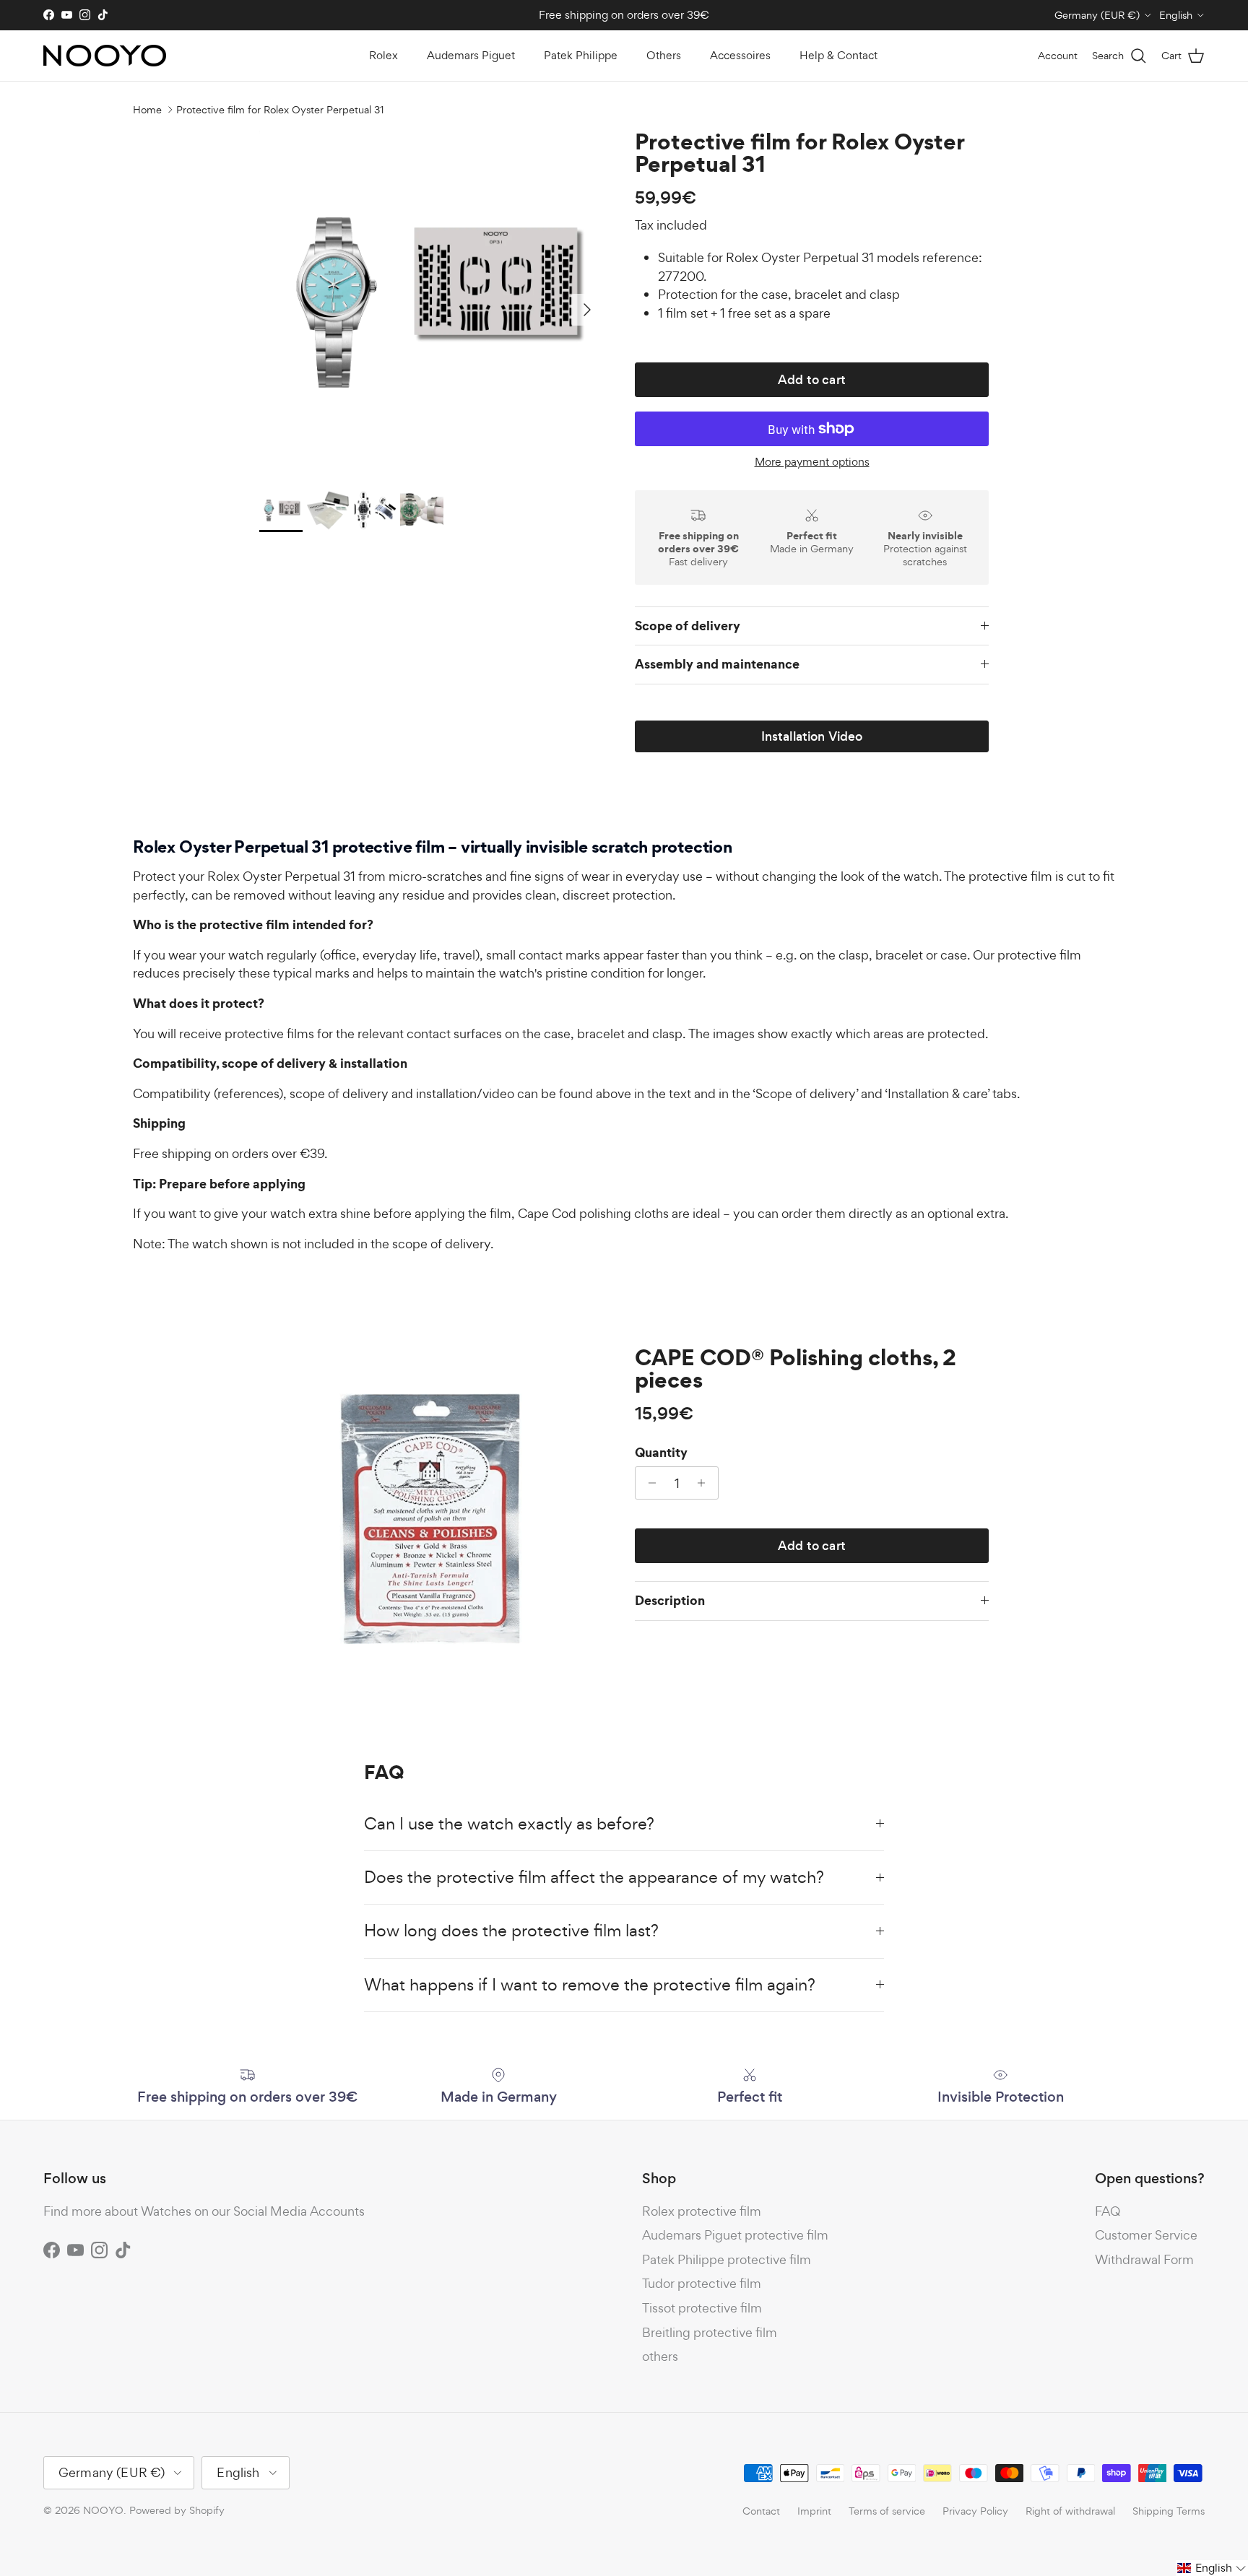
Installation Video (812, 736)
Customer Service (1146, 2235)
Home (147, 109)
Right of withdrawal (1070, 2511)
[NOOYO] (105, 56)
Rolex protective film (702, 2211)
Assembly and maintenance (717, 664)
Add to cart (812, 380)
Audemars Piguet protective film (735, 2235)
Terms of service (887, 2511)
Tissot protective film (702, 2308)
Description (670, 1600)
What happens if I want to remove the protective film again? (590, 1985)
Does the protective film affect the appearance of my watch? (594, 1877)
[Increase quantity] (705, 1483)
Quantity (661, 1453)
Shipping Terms (1169, 2511)
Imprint (814, 2511)
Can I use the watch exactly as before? (509, 1824)
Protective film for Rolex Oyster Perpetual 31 (280, 109)
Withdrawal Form (1144, 2259)
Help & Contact (838, 55)
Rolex (383, 55)
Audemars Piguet (471, 55)
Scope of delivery (688, 626)
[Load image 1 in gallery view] (431, 303)
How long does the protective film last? (511, 1931)
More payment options (812, 462)
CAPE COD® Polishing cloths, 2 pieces (796, 1368)
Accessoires (740, 55)
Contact (761, 2511)
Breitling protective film (710, 2332)
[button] (1212, 2568)
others (660, 2356)
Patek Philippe (581, 55)
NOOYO (103, 2510)
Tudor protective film (702, 2283)
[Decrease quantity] (648, 1483)
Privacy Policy (975, 2511)
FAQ (1108, 2211)
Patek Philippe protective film (727, 2259)
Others (664, 55)
